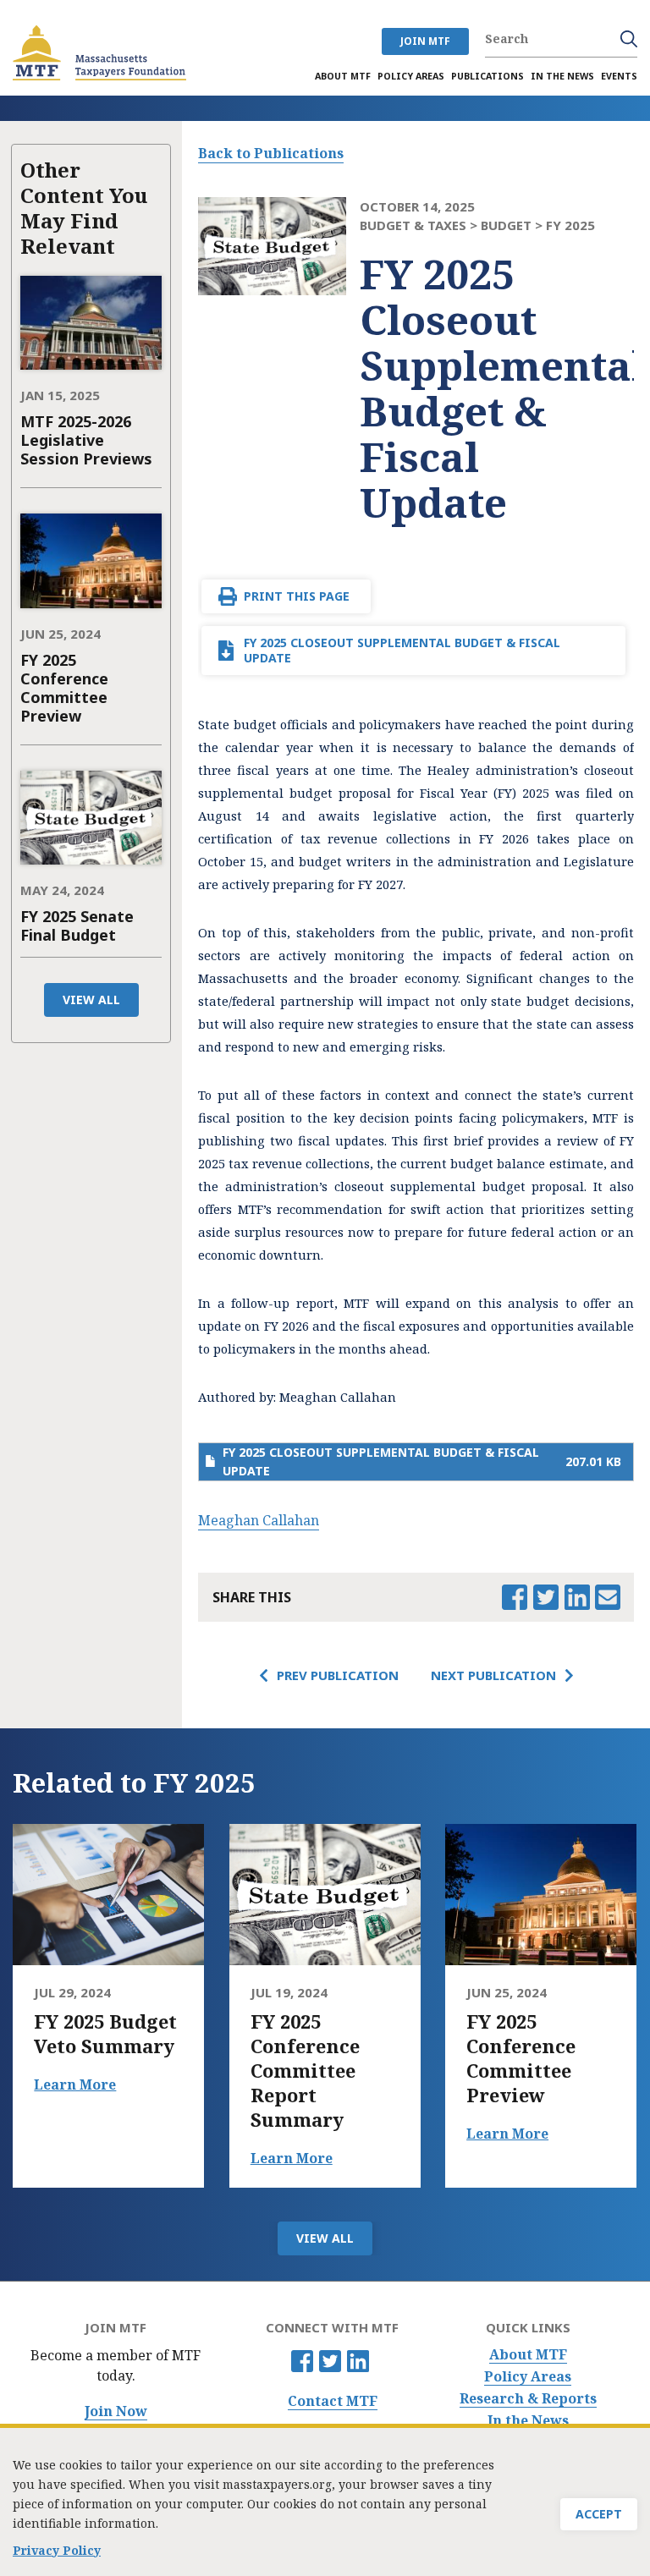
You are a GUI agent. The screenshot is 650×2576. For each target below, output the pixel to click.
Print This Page (297, 596)
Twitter (330, 2361)
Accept (599, 2514)
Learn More (75, 2084)
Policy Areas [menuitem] (411, 76)
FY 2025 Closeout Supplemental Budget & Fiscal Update (402, 650)
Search (629, 39)
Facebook (302, 2361)
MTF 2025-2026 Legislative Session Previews (86, 440)
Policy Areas (528, 2377)
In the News (528, 2421)
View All (91, 1000)
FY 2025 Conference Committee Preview (64, 688)
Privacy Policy (57, 2550)
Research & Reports (528, 2399)
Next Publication (493, 1675)
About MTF (528, 2355)
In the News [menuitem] (562, 76)
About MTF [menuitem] (343, 76)
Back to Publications (271, 153)
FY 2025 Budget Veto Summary (105, 2034)
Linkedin (358, 2361)
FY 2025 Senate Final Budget (77, 925)
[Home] (99, 53)
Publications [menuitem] (487, 76)
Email (608, 1597)
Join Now (116, 2411)
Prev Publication (338, 1675)
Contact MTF (333, 2401)
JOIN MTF (425, 41)
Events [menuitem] (619, 76)
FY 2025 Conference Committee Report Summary (305, 2071)
